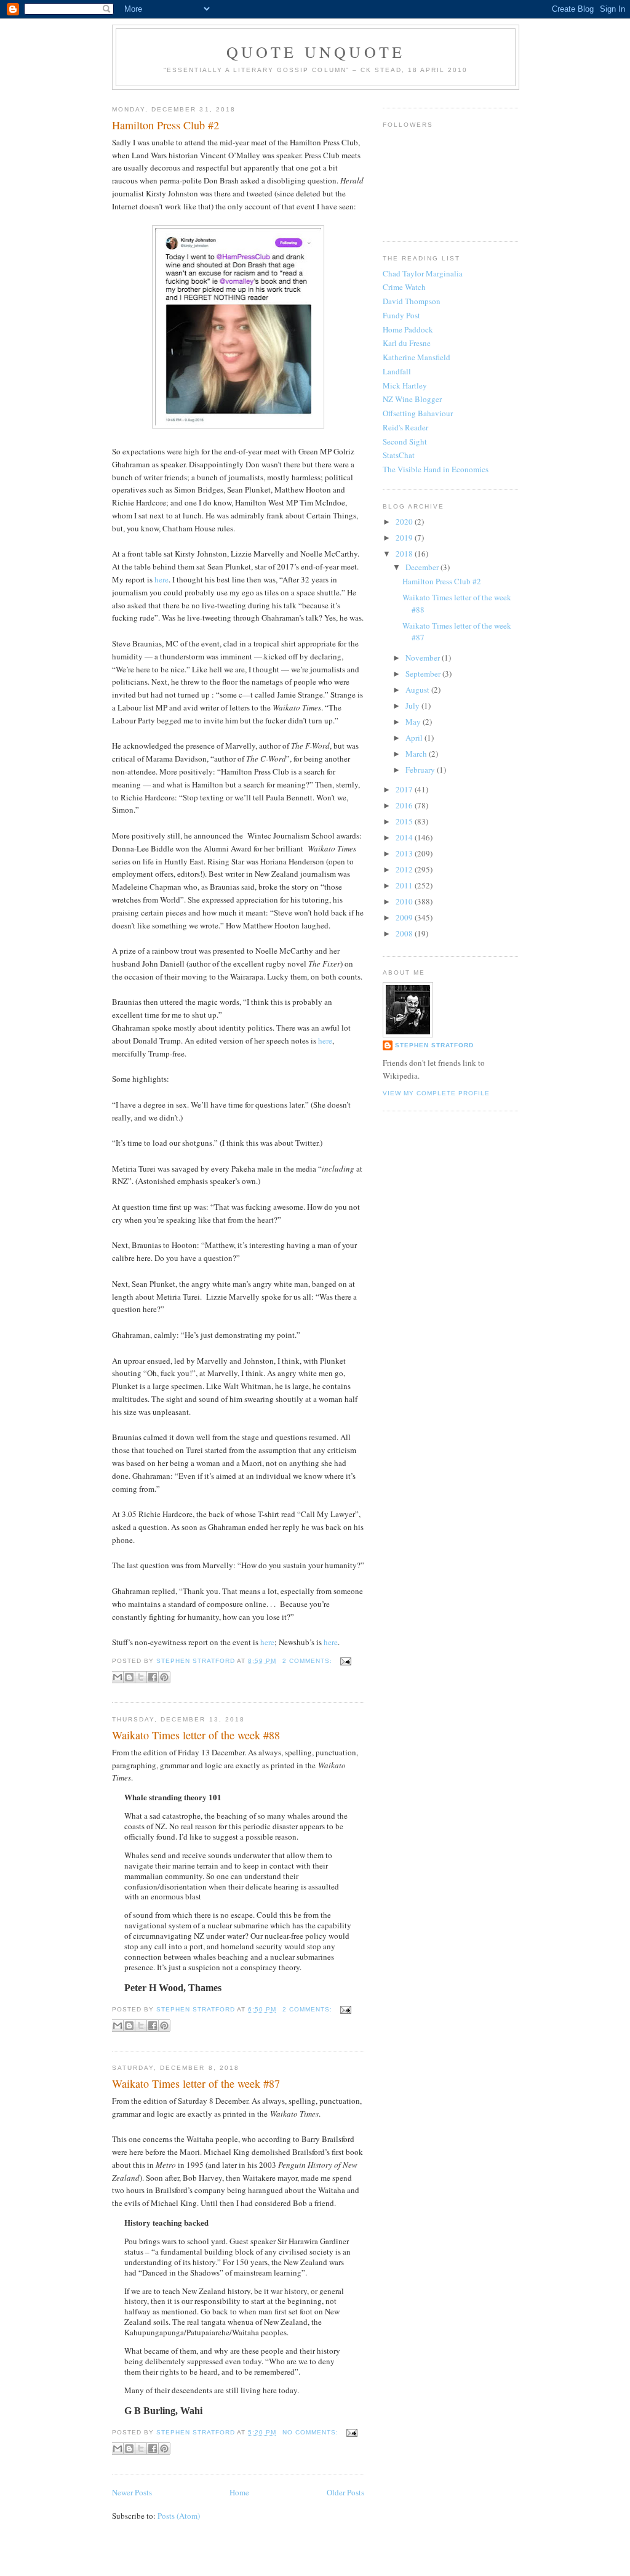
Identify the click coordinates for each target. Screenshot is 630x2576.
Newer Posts (132, 2492)
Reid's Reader (405, 427)
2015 (405, 821)
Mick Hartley (405, 385)
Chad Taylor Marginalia (423, 273)
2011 (405, 885)
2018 (405, 553)
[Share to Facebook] (153, 1677)
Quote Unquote (316, 52)
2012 (405, 869)
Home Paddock (408, 329)
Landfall (397, 371)
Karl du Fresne (407, 343)
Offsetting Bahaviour (418, 413)
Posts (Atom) (179, 2516)
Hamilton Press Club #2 (165, 125)
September (424, 674)
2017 (405, 789)
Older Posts (345, 2492)
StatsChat (399, 455)
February (421, 770)
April (415, 738)
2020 (405, 521)
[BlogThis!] (129, 1677)
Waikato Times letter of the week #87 (196, 2083)
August (418, 690)
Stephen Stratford (434, 1045)
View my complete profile (436, 1093)
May (414, 722)
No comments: (312, 2432)
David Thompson (412, 301)
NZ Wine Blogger (412, 399)
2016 (405, 805)
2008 (405, 933)
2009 (405, 917)
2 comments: (309, 1661)
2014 (405, 837)
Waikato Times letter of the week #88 (196, 1735)
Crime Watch (404, 287)
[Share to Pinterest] (164, 1677)
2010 (405, 901)
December (423, 567)
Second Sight (405, 441)
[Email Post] (344, 1661)
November (424, 658)
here (161, 579)
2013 (405, 853)
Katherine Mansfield (417, 357)
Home (239, 2492)
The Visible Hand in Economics (436, 469)
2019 (405, 537)
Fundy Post (401, 315)
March (417, 754)
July (413, 706)
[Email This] (118, 1677)
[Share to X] (141, 1677)
